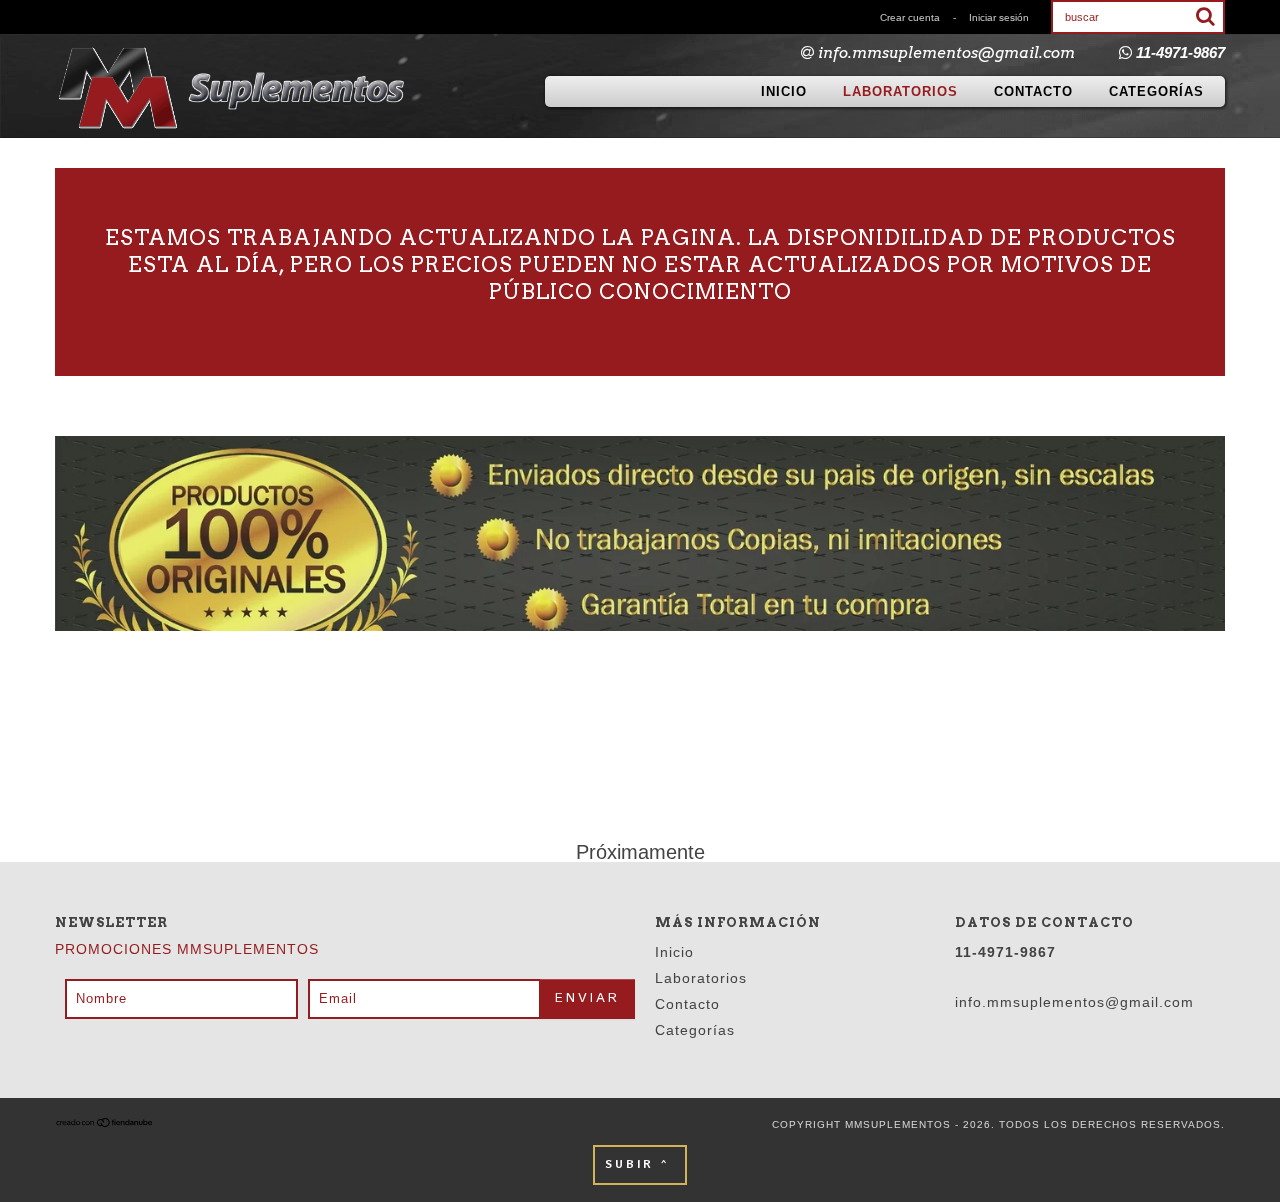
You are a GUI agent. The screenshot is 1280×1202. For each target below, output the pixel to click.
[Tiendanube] (105, 1124)
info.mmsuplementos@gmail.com (946, 53)
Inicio (784, 91)
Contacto (1033, 91)
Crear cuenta (910, 17)
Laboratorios (900, 91)
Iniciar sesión (999, 17)
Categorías (1156, 91)
